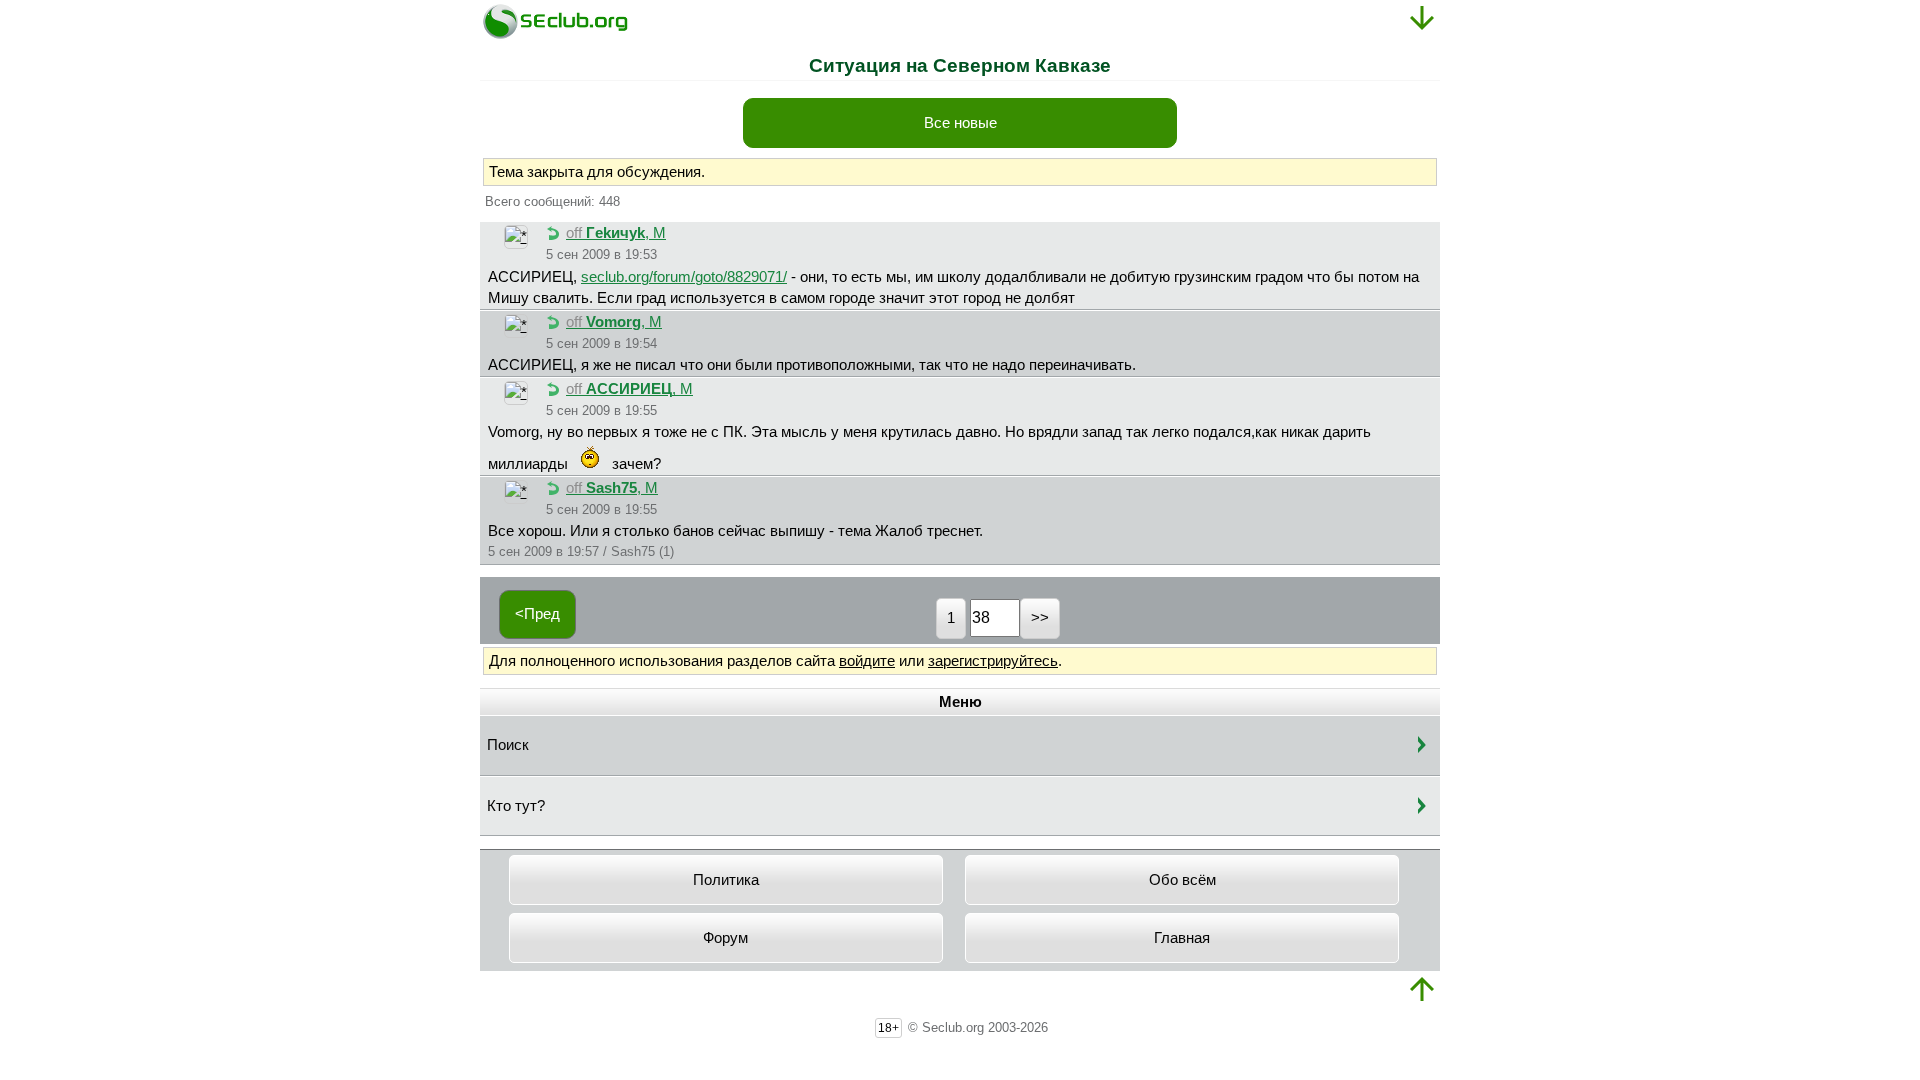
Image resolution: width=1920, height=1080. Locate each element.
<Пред (537, 614)
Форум (725, 938)
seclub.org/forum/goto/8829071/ (684, 277)
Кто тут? (516, 806)
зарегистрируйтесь (993, 661)
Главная (1182, 938)
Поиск (508, 745)
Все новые (960, 123)
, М (616, 233)
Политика (726, 880)
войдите (867, 661)
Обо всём (1182, 880)
